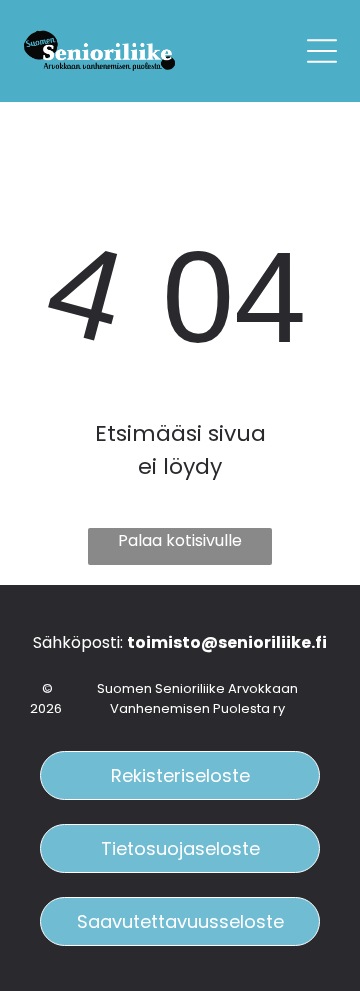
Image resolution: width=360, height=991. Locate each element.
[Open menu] (322, 51)
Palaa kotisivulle (180, 540)
